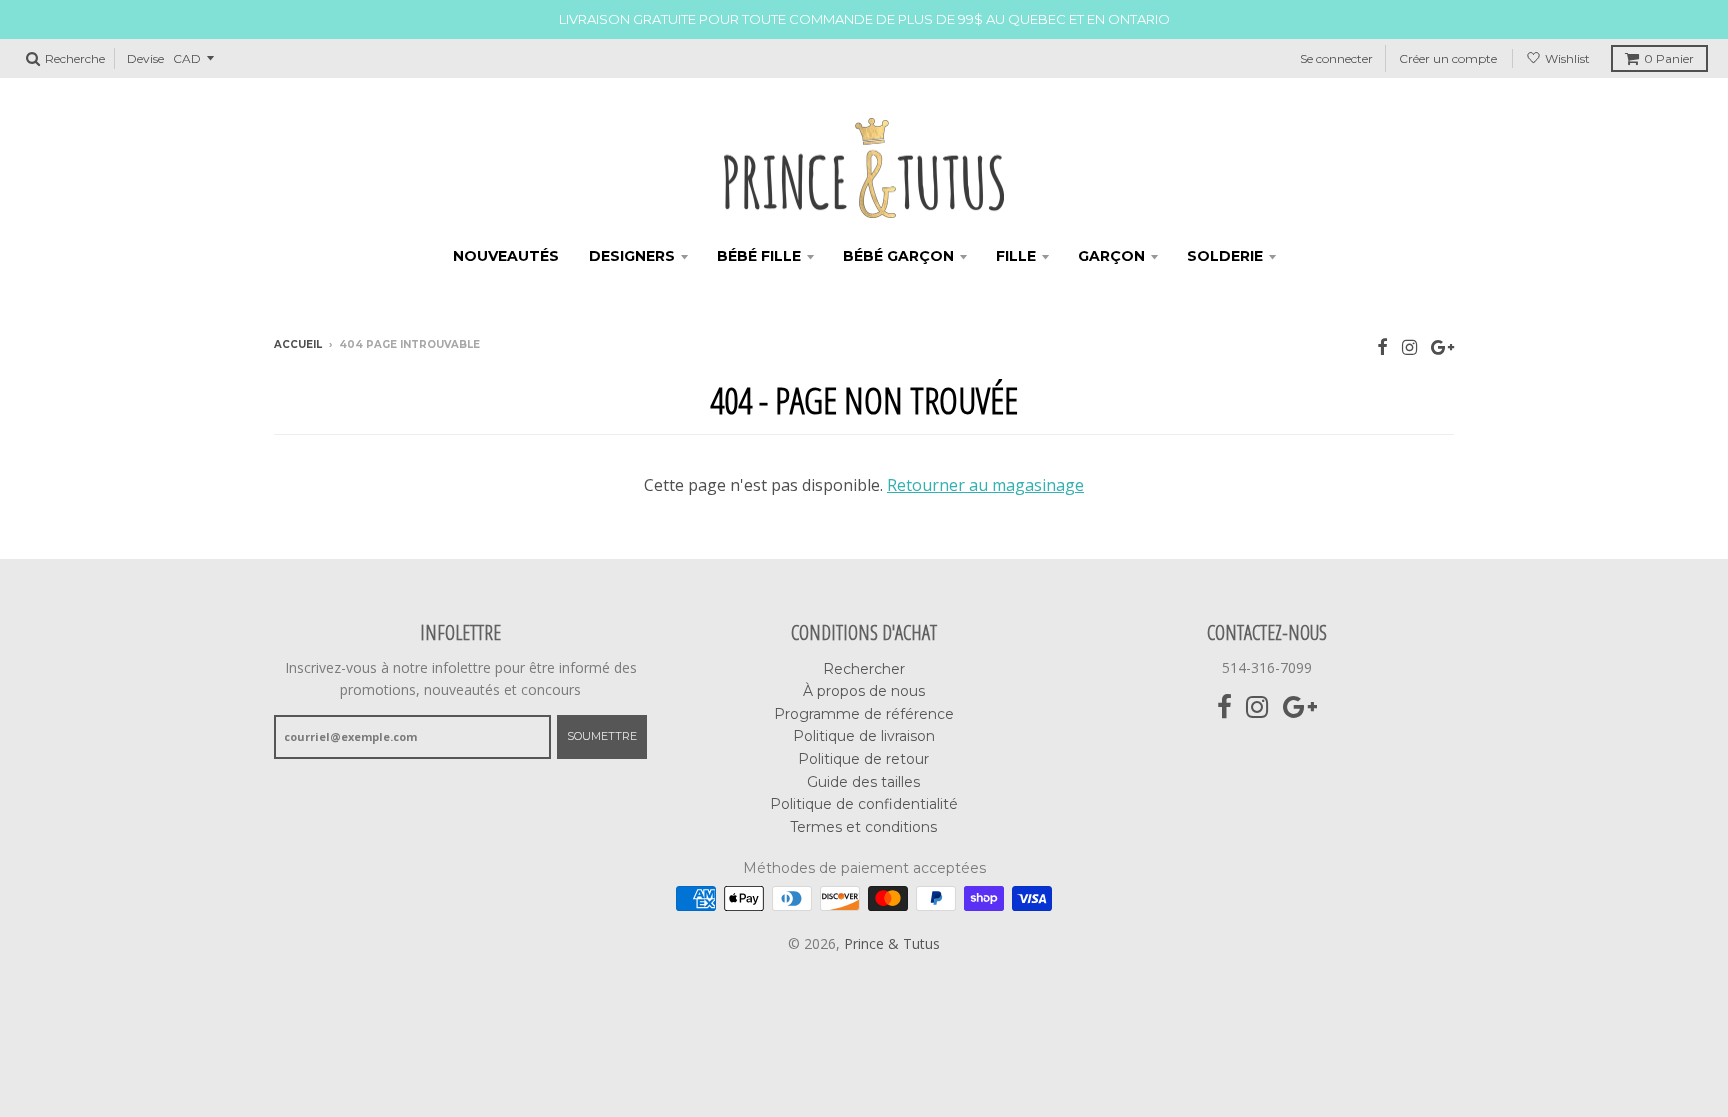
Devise (145, 58)
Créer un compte (1448, 58)
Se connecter (1336, 58)
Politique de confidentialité (864, 804)
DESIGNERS (632, 256)
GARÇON (1111, 256)
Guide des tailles (863, 782)
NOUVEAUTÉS (506, 256)
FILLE (1016, 256)
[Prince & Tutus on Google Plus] (1442, 346)
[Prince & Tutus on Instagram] (1409, 346)
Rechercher (864, 669)
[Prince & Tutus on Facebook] (1382, 346)
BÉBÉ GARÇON (898, 256)
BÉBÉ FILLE (759, 256)
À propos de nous (864, 691)
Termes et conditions (863, 827)
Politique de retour (863, 759)
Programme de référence (864, 714)
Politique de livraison (864, 736)
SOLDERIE (1225, 256)
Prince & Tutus (892, 943)
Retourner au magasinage (985, 485)
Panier (1669, 58)
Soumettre (602, 736)
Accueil (298, 344)
